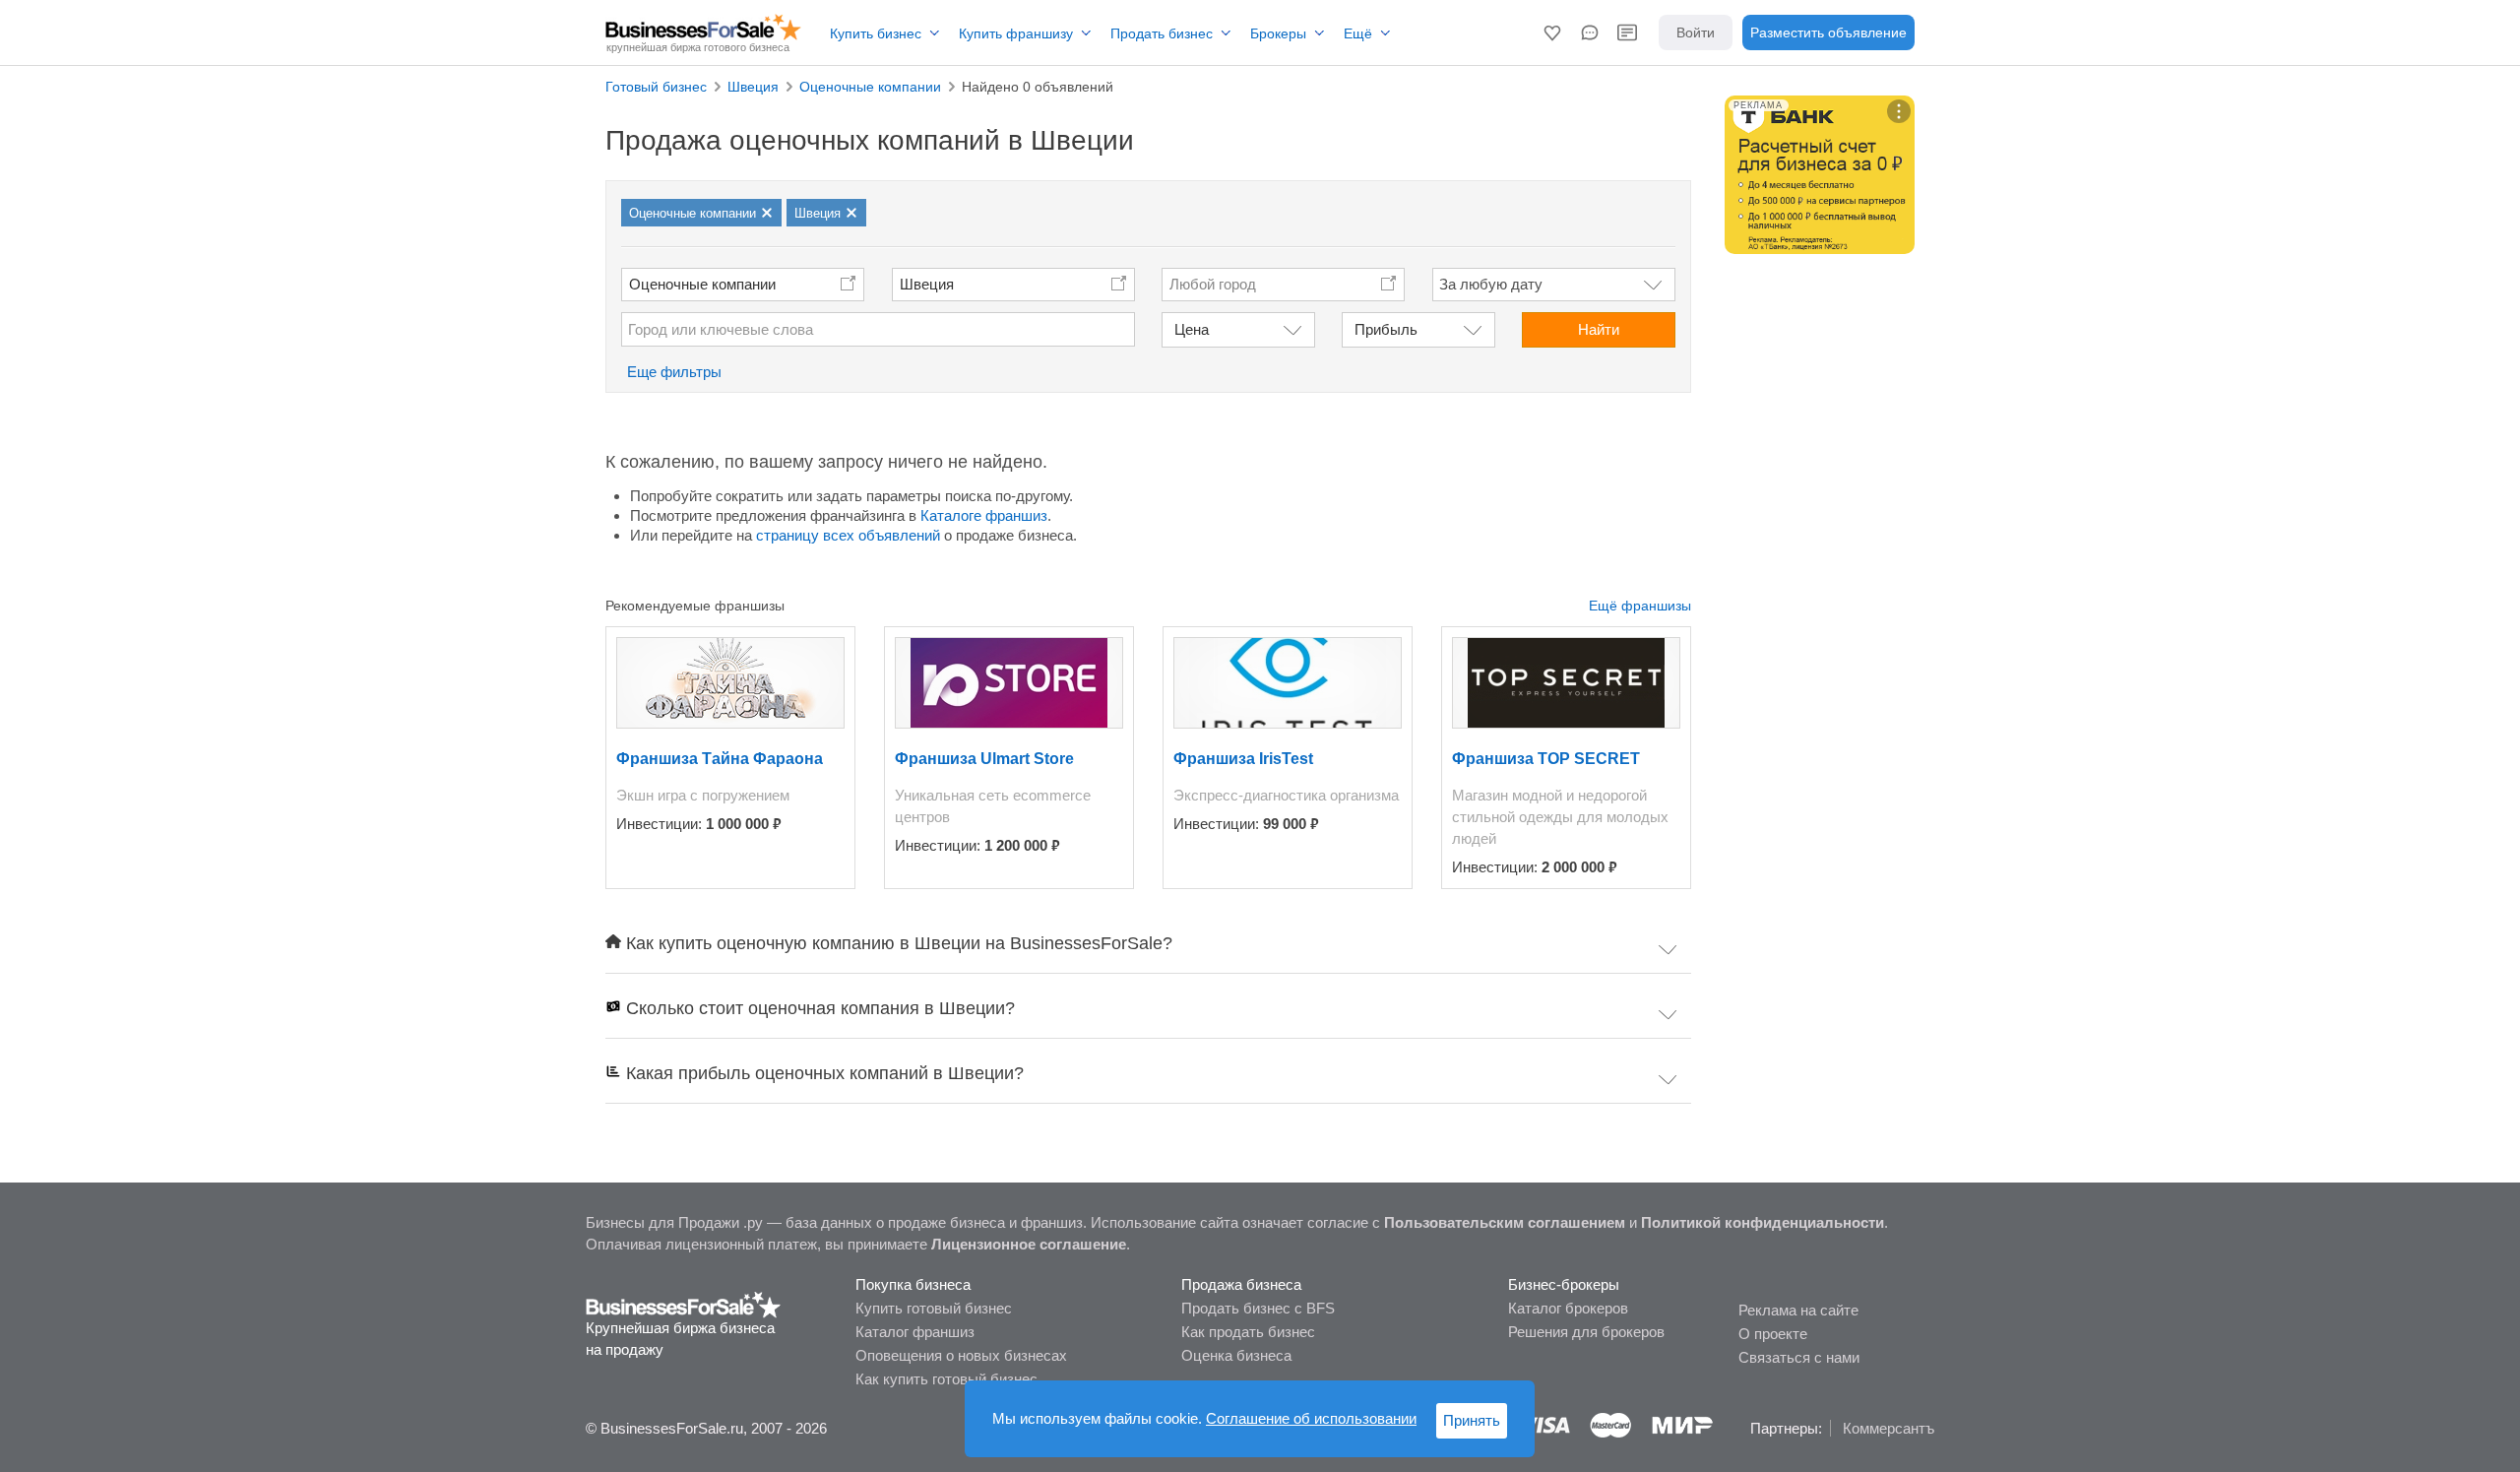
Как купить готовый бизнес (946, 1379)
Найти (1599, 329)
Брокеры (1278, 33)
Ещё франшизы (1640, 606)
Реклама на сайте (1798, 1310)
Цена (1192, 329)
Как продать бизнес (1248, 1332)
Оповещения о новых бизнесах (961, 1355)
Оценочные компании (702, 284)
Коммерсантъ (1889, 1428)
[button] (1552, 32)
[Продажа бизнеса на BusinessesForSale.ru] (684, 1304)
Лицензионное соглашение (1029, 1244)
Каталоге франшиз (984, 515)
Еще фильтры (674, 372)
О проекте (1773, 1334)
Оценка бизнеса (1236, 1355)
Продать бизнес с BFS (1258, 1308)
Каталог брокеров (1568, 1308)
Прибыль (1386, 329)
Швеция (927, 284)
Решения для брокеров (1586, 1332)
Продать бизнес (1162, 33)
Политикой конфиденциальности (1763, 1222)
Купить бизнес (876, 33)
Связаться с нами (1799, 1357)
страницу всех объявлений (848, 535)
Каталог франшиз (915, 1332)
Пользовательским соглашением (1505, 1222)
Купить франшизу (1016, 33)
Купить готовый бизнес (934, 1308)
